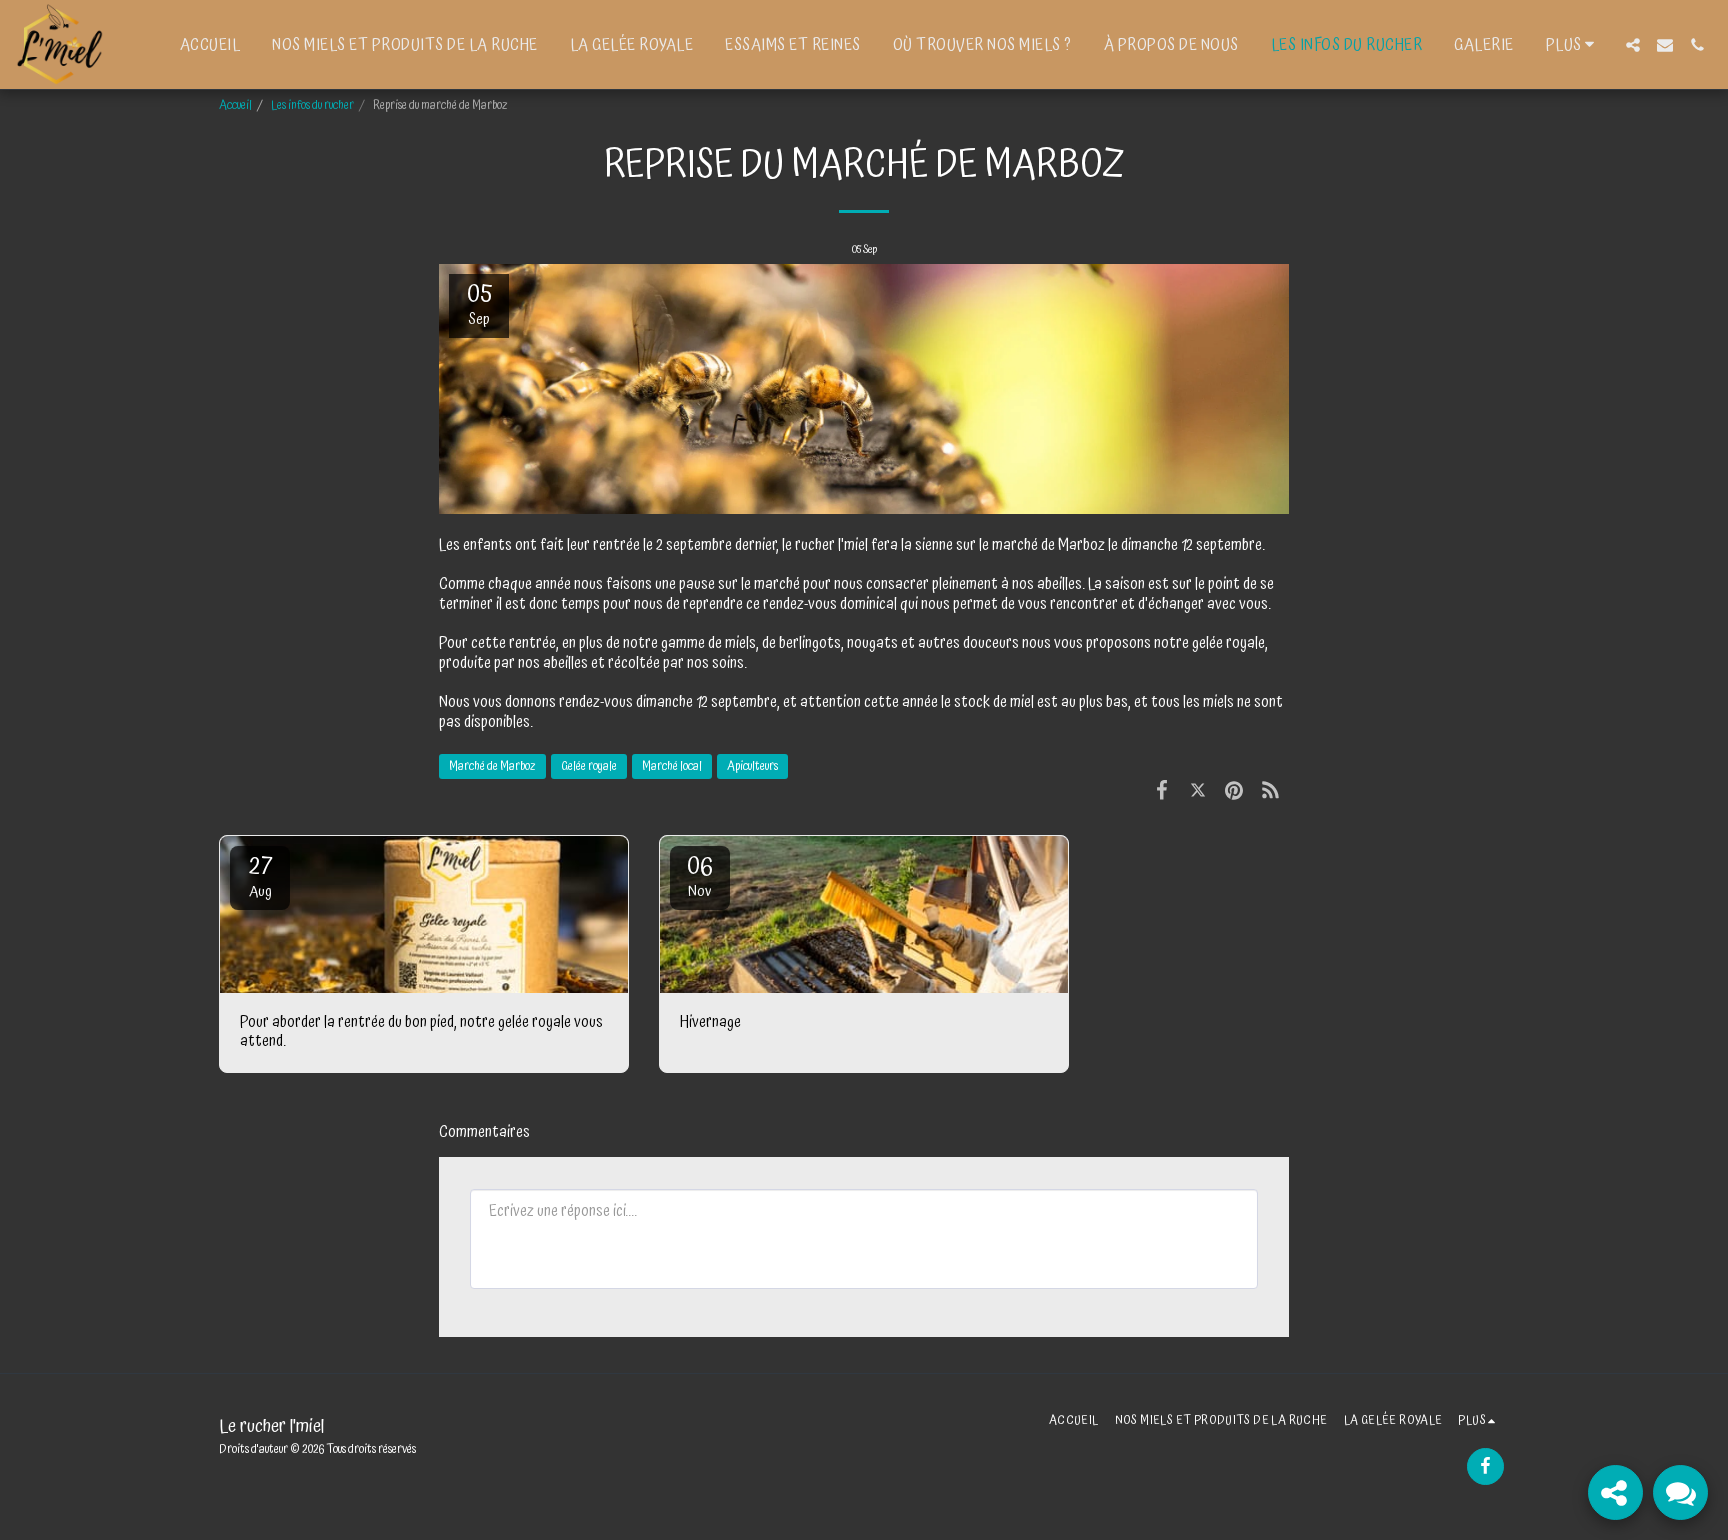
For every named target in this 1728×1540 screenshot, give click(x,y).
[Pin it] (1234, 791)
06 (700, 875)
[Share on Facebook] (1162, 791)
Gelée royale (589, 766)
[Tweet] (1198, 791)
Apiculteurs (752, 766)
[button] (1633, 45)
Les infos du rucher (312, 105)
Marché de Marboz (492, 766)
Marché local (672, 766)
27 (260, 875)
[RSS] (1271, 791)
